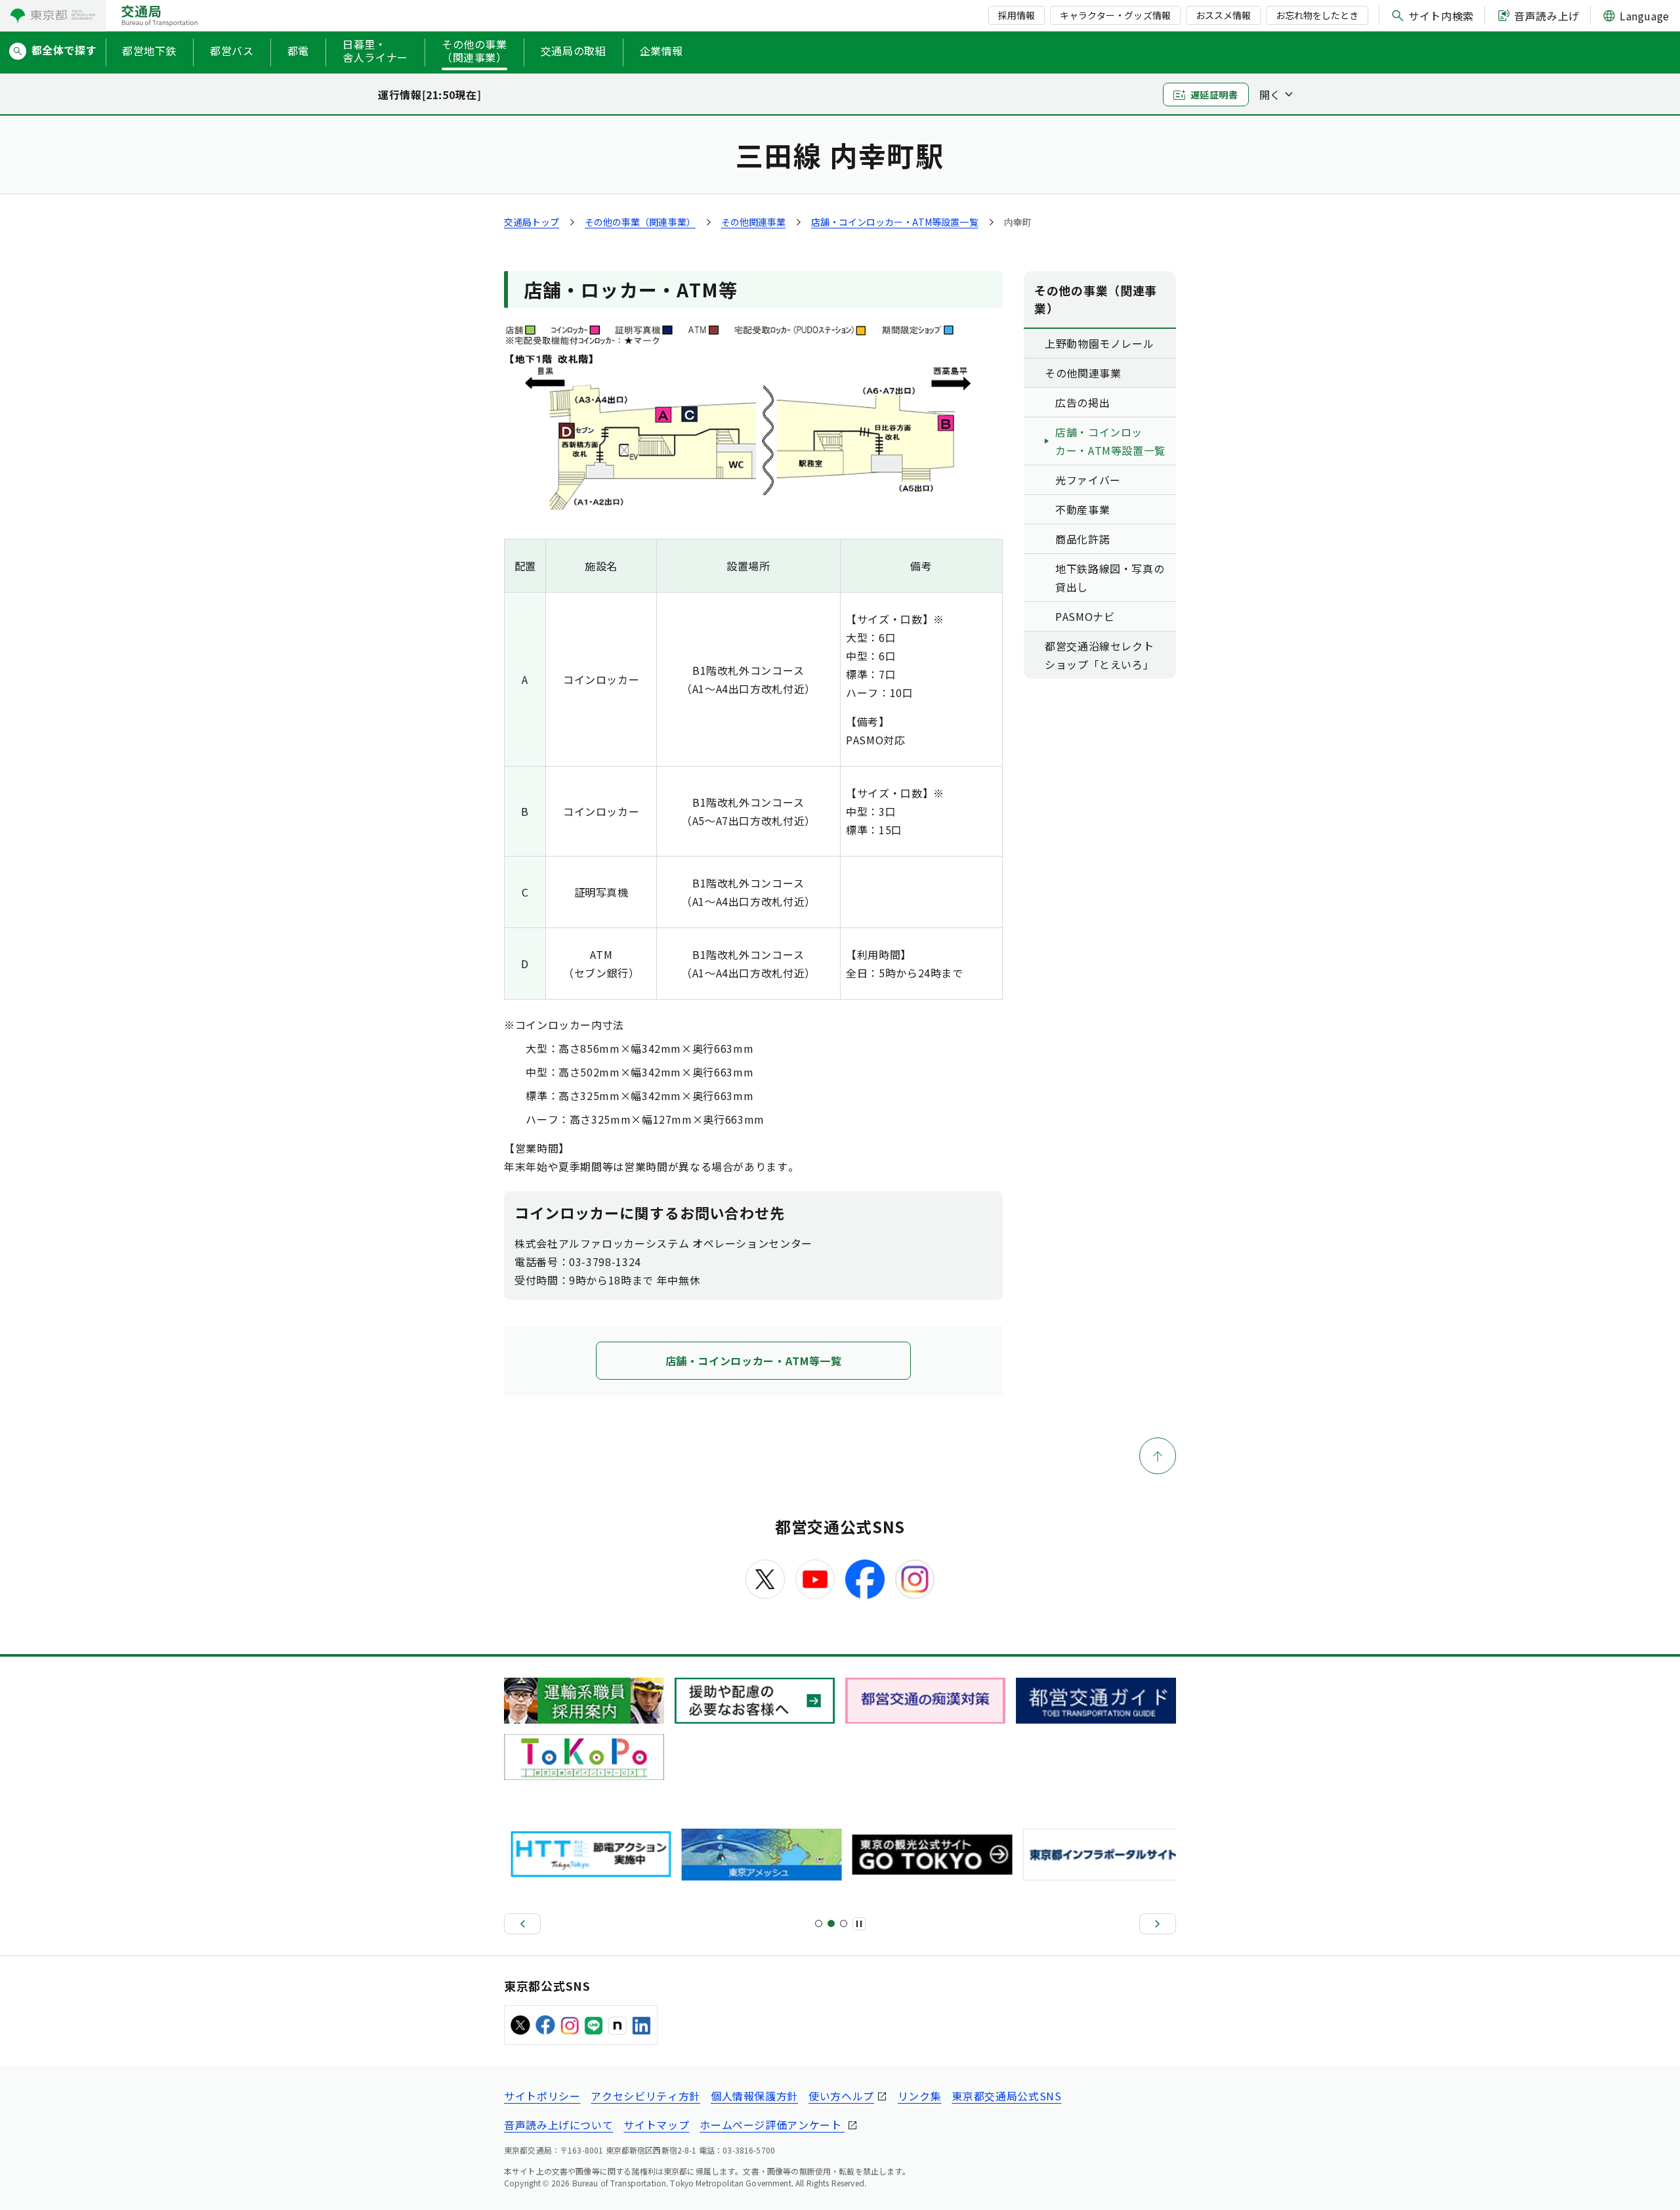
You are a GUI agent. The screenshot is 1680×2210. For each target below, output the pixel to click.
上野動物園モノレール (1099, 343)
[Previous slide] (522, 1924)
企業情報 (662, 51)
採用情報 (1017, 15)
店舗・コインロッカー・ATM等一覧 (754, 1361)
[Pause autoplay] (859, 1924)
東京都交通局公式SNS (1006, 2096)
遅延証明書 (1214, 95)
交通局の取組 (574, 51)
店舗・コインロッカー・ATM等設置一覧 (895, 222)
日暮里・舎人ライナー (375, 51)
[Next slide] (1158, 1924)
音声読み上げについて (558, 2125)
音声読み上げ (1547, 16)
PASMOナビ (1085, 616)
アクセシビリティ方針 (645, 2096)
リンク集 (920, 2096)
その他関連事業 (753, 222)
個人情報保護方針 (754, 2096)
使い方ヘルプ (841, 2096)
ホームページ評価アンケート (772, 2125)
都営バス (232, 51)
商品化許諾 (1082, 539)
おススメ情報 (1223, 15)
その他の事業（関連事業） (474, 51)
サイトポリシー (542, 2096)
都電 (298, 51)
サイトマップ (656, 2125)
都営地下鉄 (149, 51)
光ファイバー (1088, 480)
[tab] (819, 1923)
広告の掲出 (1082, 402)
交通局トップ (532, 222)
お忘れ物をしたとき (1317, 15)
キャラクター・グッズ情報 (1115, 15)
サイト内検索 (1441, 16)
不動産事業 (1082, 509)
